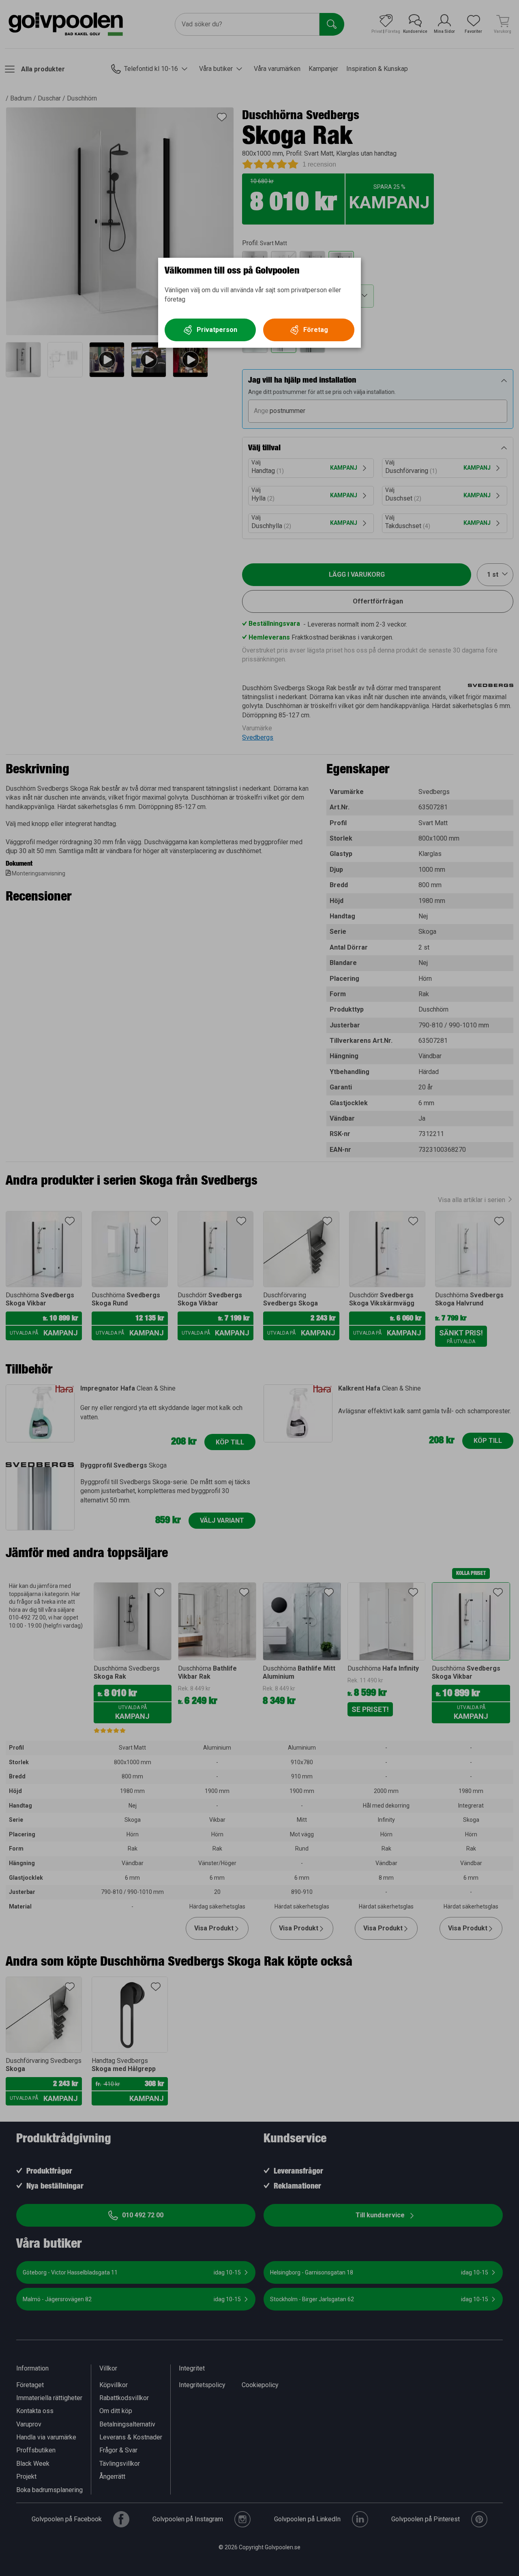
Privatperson (217, 330)
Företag (316, 330)
